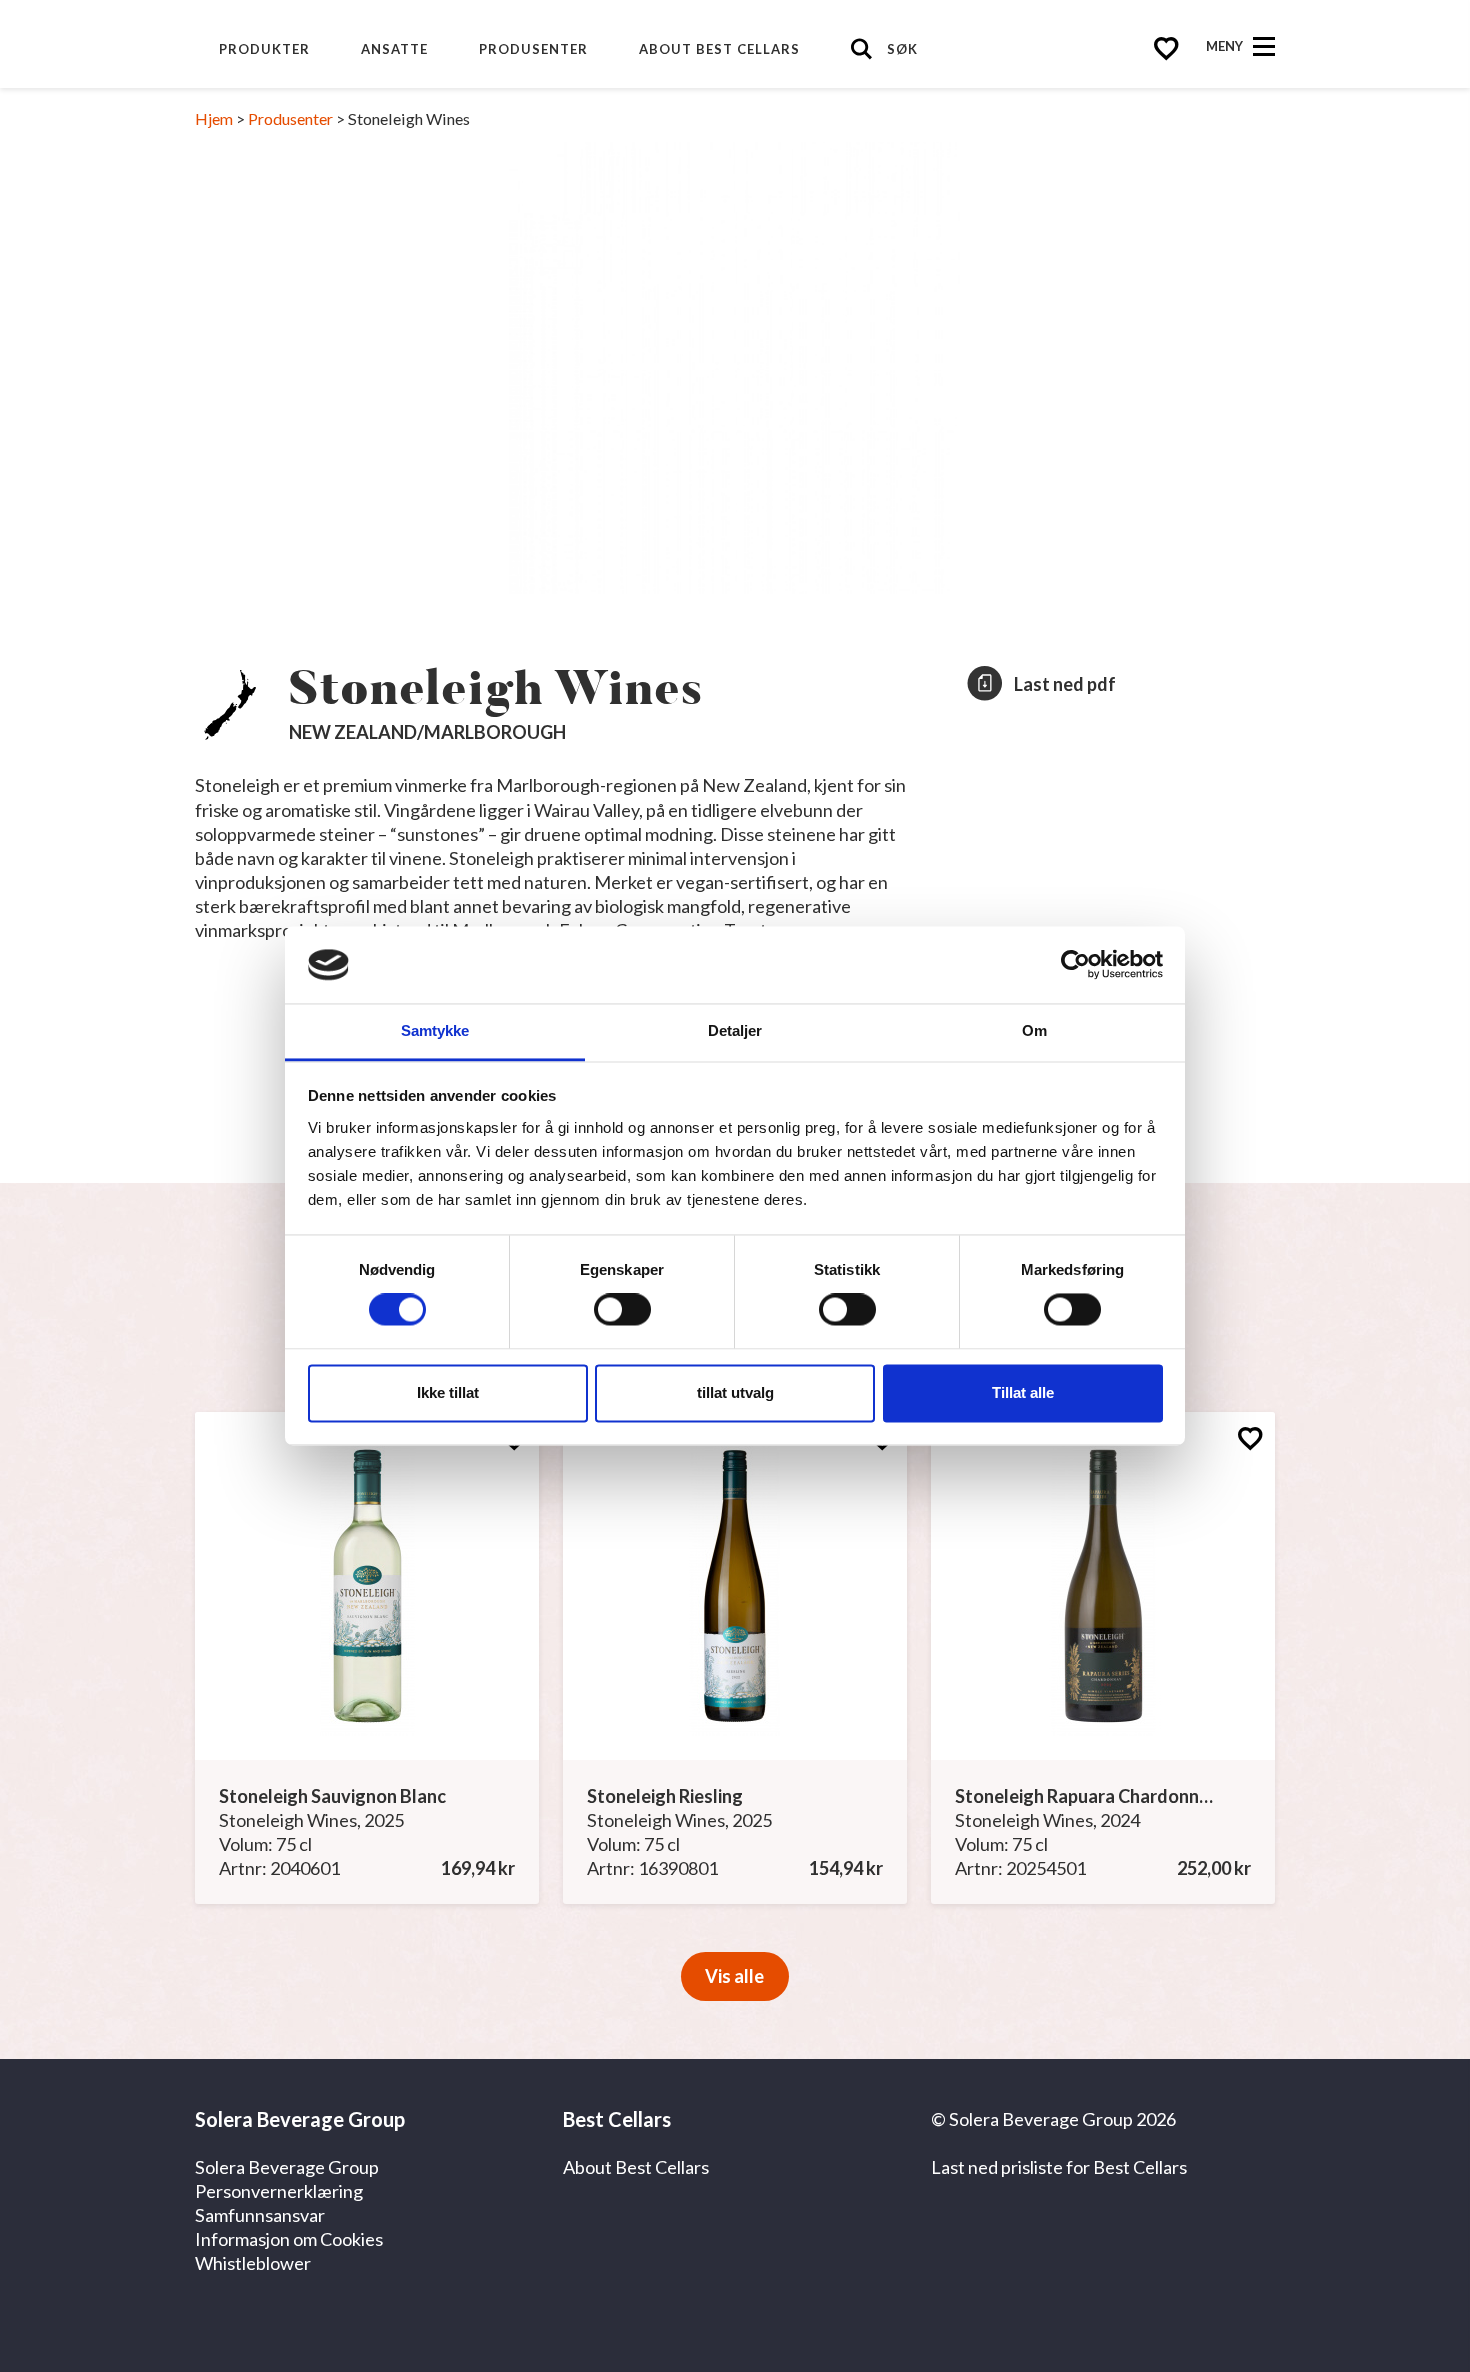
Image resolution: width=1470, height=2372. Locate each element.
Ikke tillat (448, 1392)
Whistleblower (253, 2263)
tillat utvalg (735, 1392)
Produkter (264, 49)
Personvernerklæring (279, 2191)
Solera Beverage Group (287, 2167)
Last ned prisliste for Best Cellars (1059, 2167)
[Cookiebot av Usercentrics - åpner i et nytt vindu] (1075, 965)
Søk (902, 49)
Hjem (214, 118)
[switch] (622, 1310)
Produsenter (533, 49)
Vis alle (734, 1976)
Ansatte (394, 49)
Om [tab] (1034, 1030)
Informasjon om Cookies (289, 2239)
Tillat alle (1023, 1392)
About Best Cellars (719, 49)
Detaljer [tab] (735, 1030)
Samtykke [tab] (435, 1030)
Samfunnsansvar (260, 2215)
